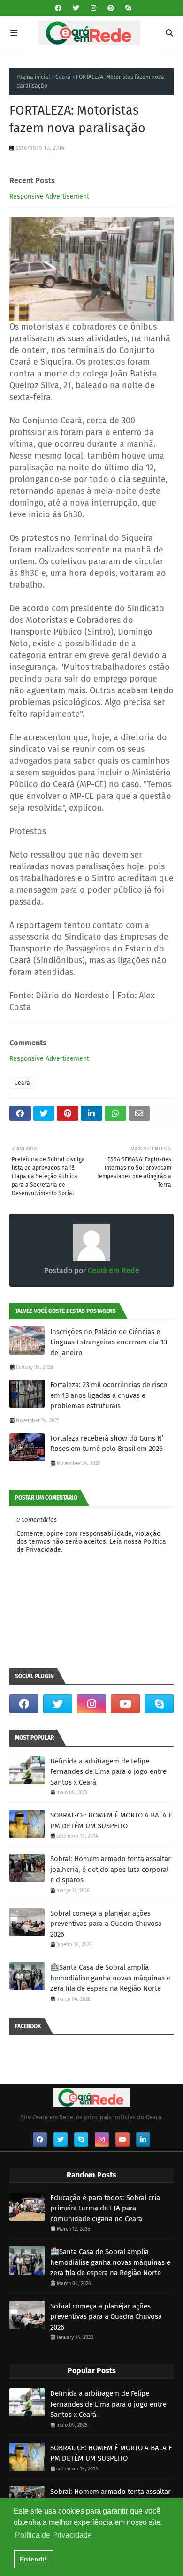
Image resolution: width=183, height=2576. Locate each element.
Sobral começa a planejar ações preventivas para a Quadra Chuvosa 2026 (106, 1924)
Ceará (63, 77)
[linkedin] (143, 2139)
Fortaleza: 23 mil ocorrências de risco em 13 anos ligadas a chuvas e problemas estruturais (109, 1395)
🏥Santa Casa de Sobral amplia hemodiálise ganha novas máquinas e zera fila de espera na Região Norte (110, 1978)
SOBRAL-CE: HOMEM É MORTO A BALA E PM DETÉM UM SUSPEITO (111, 1821)
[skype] (127, 8)
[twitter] (76, 8)
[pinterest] (111, 8)
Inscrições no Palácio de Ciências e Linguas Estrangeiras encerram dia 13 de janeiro (109, 1342)
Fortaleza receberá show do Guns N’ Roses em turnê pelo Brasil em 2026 (107, 1444)
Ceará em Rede (113, 1270)
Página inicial (33, 77)
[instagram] (93, 8)
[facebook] (58, 8)
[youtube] (125, 1704)
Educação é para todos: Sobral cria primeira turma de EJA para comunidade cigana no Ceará (105, 2208)
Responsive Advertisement (49, 196)
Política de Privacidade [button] (53, 2535)
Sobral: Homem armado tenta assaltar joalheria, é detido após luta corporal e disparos (111, 1869)
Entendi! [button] (33, 2559)
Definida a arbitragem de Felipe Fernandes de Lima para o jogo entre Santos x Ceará (108, 1772)
